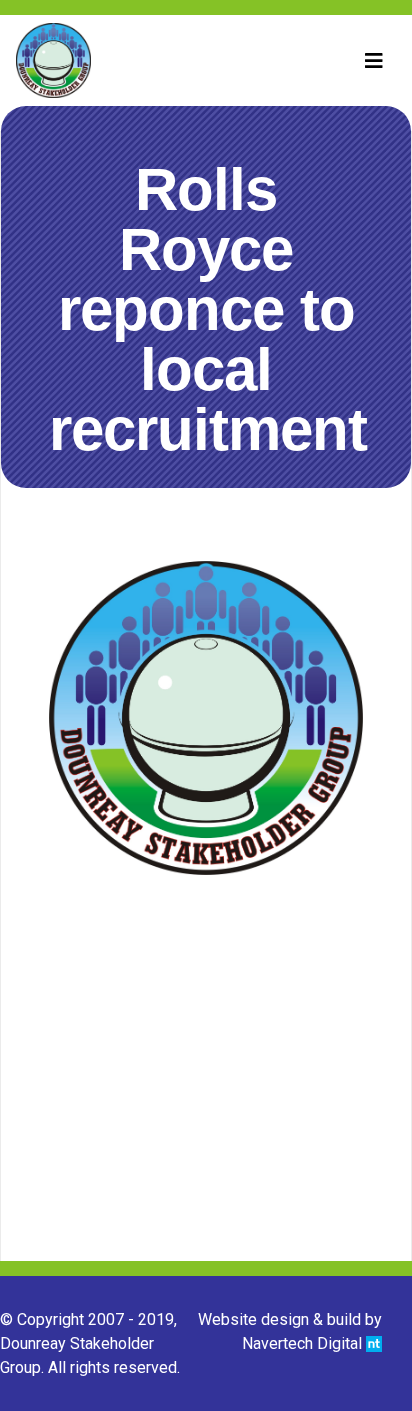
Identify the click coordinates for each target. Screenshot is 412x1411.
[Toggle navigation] (374, 61)
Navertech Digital (304, 1343)
